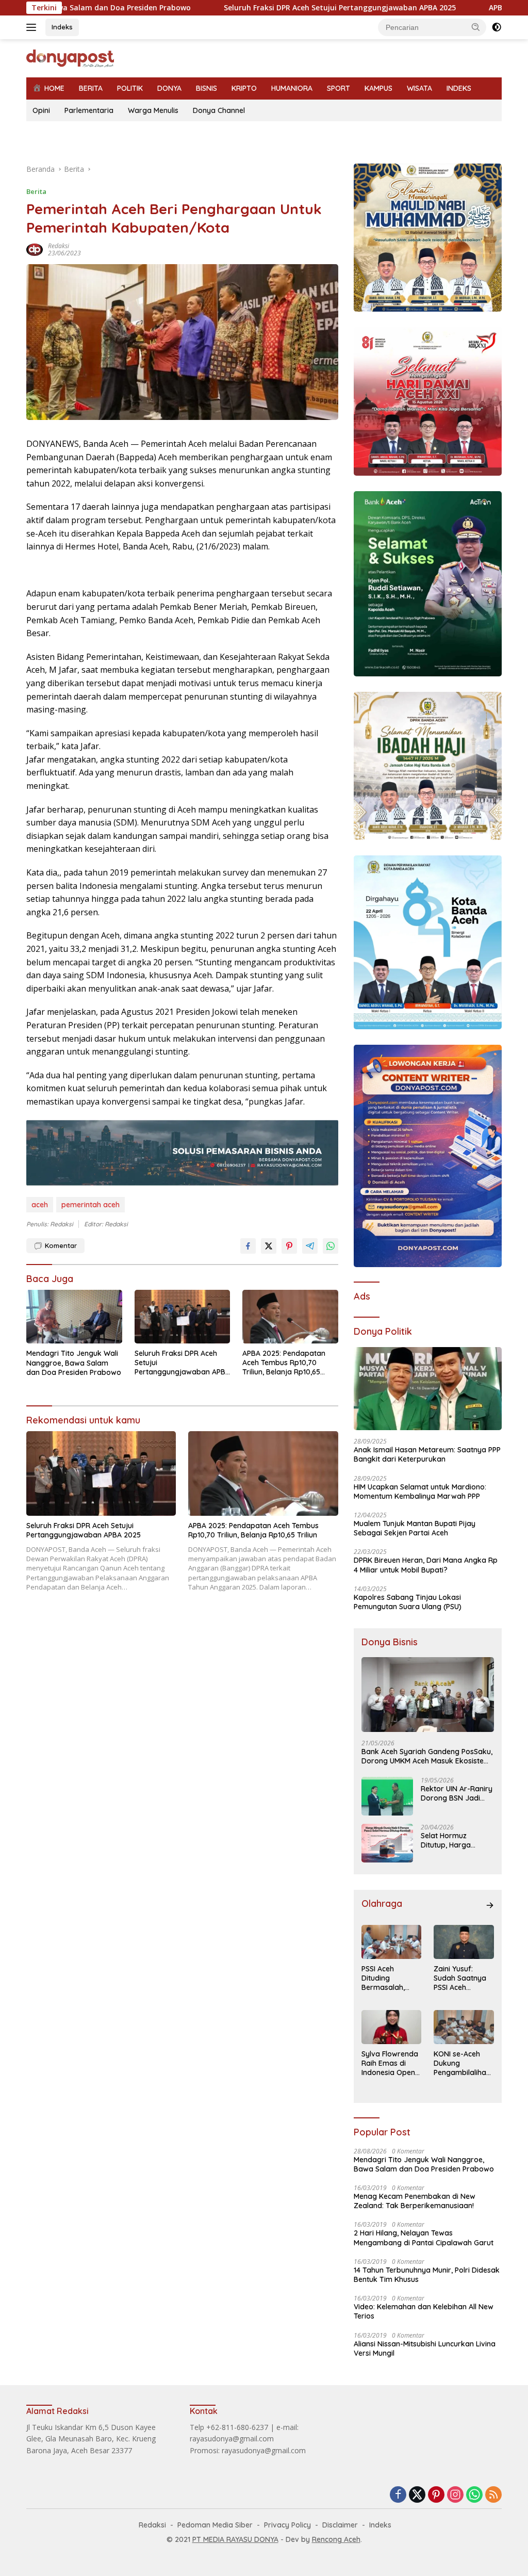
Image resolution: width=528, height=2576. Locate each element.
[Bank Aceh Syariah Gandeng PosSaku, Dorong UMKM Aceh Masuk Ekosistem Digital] (428, 1695)
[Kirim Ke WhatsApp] (331, 1246)
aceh (40, 1205)
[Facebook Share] (248, 1246)
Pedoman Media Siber (215, 2525)
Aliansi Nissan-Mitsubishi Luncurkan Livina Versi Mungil (425, 2348)
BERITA (91, 88)
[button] (476, 27)
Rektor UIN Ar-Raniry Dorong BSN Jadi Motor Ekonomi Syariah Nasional (457, 1793)
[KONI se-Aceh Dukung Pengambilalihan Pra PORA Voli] (464, 2027)
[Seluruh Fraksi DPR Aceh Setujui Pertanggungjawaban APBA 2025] (183, 1317)
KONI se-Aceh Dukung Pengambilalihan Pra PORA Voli (462, 2063)
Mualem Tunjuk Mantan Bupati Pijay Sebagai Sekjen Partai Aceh (415, 1528)
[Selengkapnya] (490, 1905)
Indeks (62, 27)
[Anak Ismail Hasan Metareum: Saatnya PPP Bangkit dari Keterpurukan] (428, 1389)
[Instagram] (455, 2495)
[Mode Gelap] (497, 27)
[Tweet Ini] (269, 1246)
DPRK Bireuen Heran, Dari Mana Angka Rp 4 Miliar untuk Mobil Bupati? (426, 1565)
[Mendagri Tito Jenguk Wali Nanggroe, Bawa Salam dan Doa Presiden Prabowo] (74, 1317)
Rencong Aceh (336, 2539)
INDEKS (459, 88)
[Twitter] (417, 2495)
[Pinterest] (436, 2495)
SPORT (339, 88)
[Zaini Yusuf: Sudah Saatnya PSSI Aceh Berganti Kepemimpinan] (464, 1942)
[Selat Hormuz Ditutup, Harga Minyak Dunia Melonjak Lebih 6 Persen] (387, 1843)
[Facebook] (398, 2495)
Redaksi (59, 246)
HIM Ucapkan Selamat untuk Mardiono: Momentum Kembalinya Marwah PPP (420, 1492)
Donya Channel (219, 110)
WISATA (419, 88)
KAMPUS (378, 88)
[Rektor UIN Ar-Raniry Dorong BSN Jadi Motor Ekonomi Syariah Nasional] (387, 1796)
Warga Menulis (153, 110)
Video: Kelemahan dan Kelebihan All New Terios (424, 2311)
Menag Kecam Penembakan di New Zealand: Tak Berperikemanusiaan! (415, 2201)
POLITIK (130, 88)
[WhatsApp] (474, 2495)
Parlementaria (89, 110)
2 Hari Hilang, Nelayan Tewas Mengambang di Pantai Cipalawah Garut (424, 2238)
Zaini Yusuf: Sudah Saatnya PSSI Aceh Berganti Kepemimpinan (460, 1978)
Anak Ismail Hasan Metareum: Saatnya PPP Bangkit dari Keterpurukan (427, 1454)
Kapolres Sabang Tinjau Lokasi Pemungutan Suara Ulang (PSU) (408, 1602)
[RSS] (493, 2495)
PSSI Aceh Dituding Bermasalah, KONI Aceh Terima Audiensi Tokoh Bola (389, 1978)
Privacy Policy (287, 2525)
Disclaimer (340, 2525)
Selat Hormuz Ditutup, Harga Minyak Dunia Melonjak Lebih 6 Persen (449, 1840)
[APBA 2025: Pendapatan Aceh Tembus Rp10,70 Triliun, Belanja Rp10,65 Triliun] (290, 1317)
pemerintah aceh (90, 1205)
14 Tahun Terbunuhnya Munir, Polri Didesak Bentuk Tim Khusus (427, 2275)
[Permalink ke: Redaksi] (35, 248)
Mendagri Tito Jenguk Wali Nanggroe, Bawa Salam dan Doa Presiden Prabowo (74, 1363)
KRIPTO (244, 88)
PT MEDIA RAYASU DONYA (235, 2539)
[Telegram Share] (310, 1246)
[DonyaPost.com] (70, 58)
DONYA (169, 88)
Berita (36, 191)
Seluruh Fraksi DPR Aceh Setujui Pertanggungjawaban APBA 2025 (256, 8)
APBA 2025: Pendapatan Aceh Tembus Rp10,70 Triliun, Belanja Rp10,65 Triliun (284, 1363)
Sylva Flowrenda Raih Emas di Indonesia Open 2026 (390, 2063)
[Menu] (33, 27)
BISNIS (207, 88)
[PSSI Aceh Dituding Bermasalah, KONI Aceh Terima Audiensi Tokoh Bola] (392, 1942)
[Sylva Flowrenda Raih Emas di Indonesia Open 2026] (392, 2027)
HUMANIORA (292, 88)
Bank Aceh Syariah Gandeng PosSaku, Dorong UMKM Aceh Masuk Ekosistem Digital (427, 1756)
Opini (41, 110)
